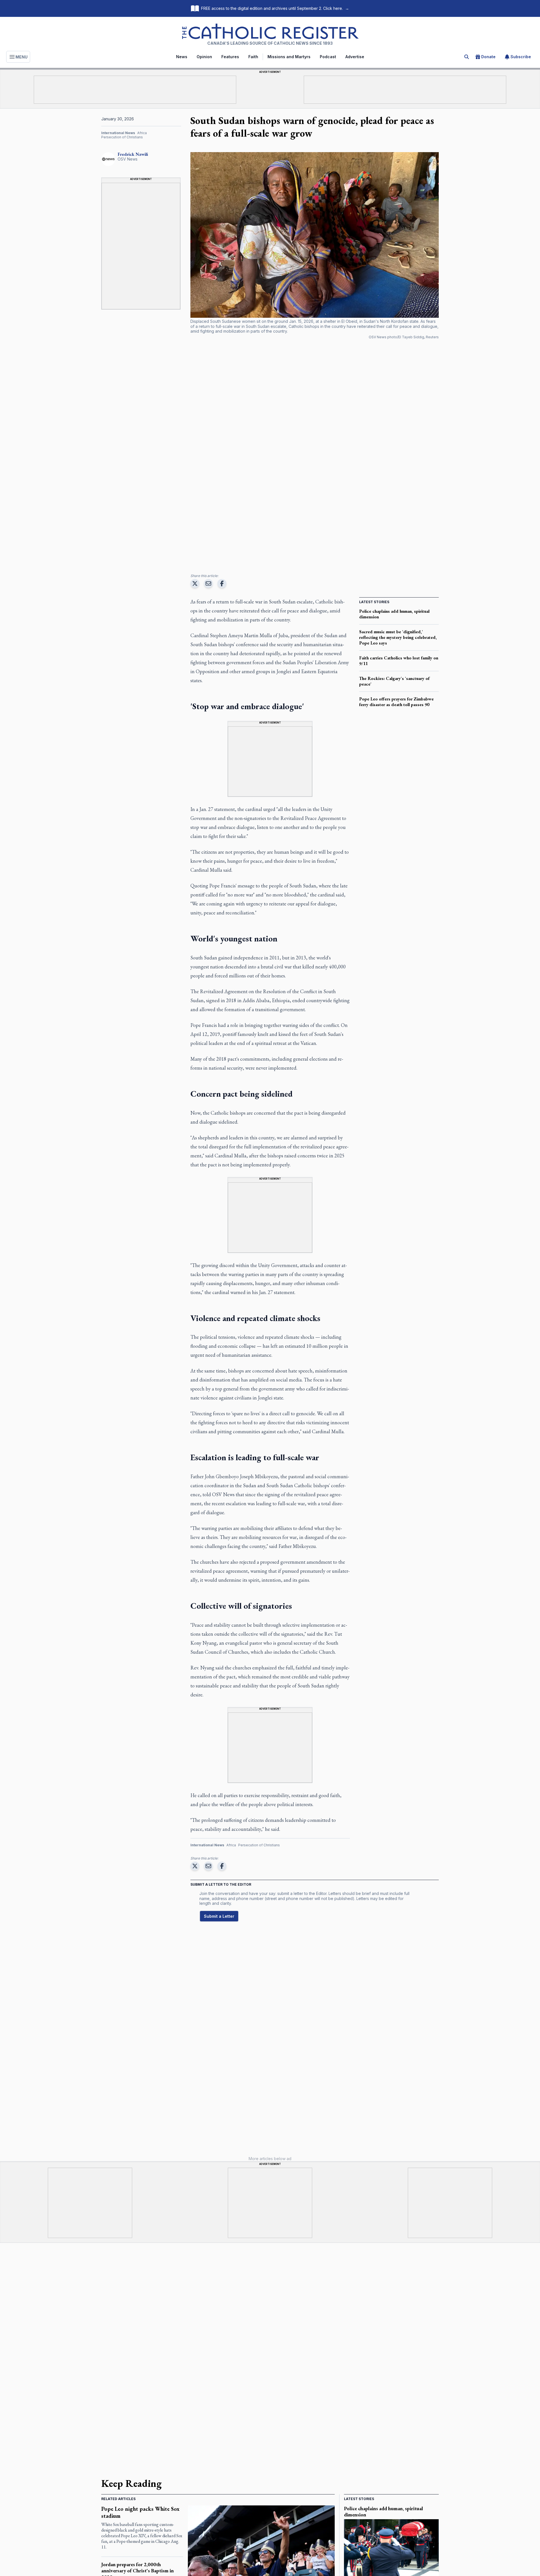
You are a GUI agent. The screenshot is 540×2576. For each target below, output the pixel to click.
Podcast (328, 57)
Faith (253, 57)
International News (118, 133)
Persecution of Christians (122, 137)
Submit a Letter (219, 1916)
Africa (142, 133)
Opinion (204, 57)
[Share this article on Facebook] (222, 583)
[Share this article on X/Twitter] (195, 583)
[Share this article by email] (208, 583)
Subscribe (521, 57)
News (182, 57)
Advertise (355, 57)
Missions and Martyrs (289, 57)
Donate (488, 57)
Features (230, 57)
